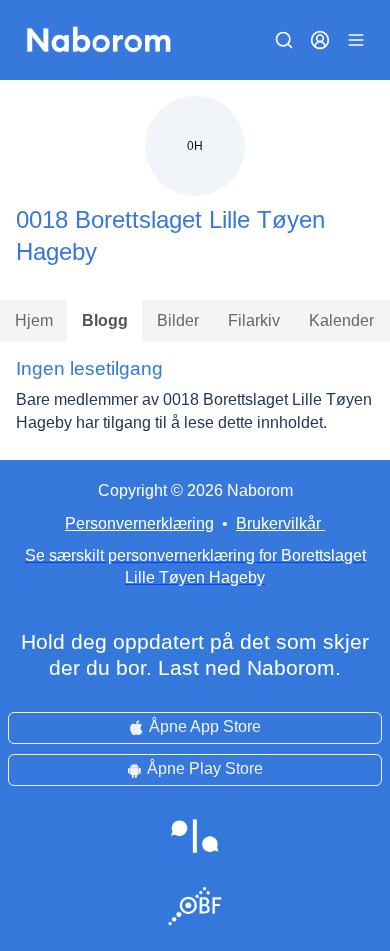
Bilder (178, 320)
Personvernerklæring (139, 523)
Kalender (341, 320)
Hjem (34, 320)
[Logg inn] (320, 40)
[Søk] (284, 40)
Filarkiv (254, 320)
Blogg (105, 320)
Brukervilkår (278, 523)
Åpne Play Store (205, 768)
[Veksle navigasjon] (356, 40)
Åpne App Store (205, 726)
